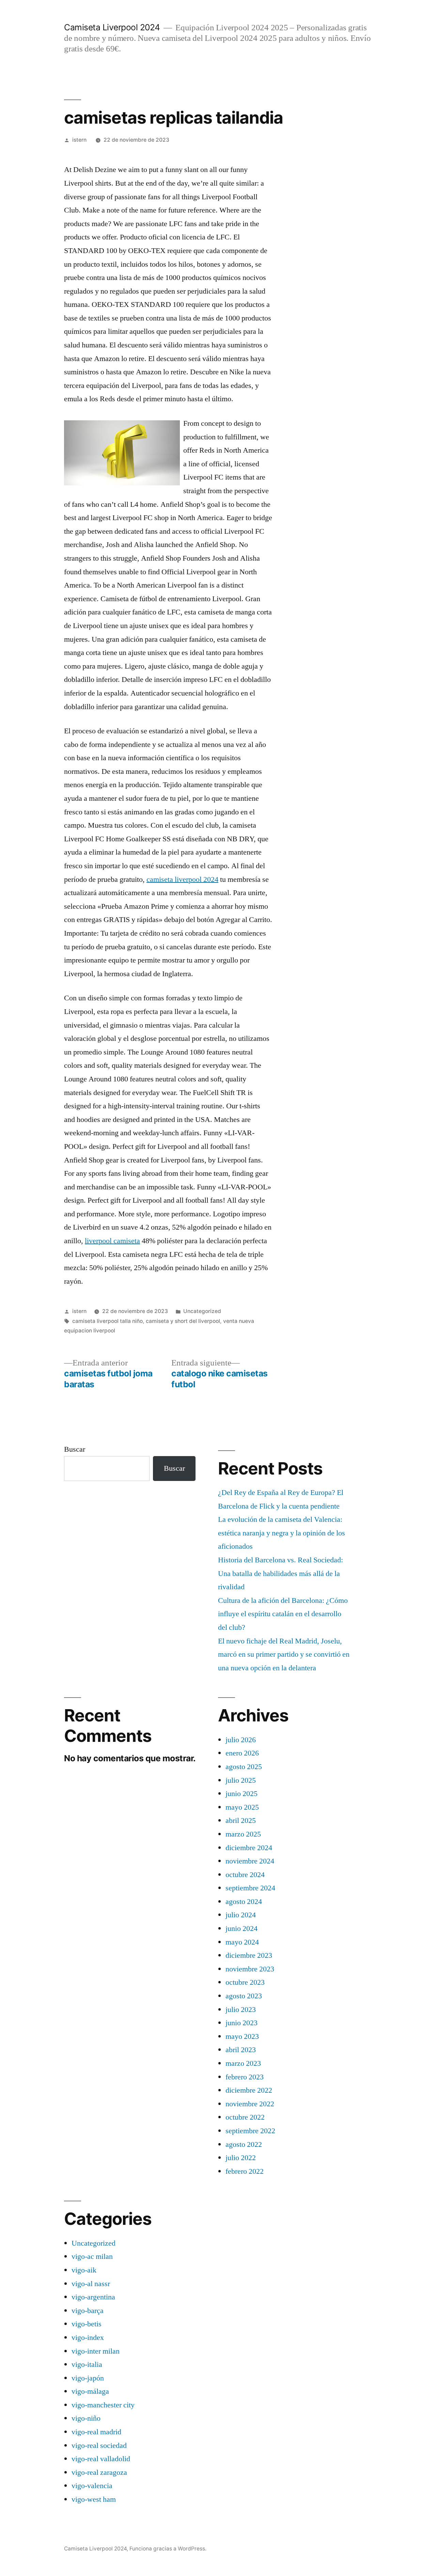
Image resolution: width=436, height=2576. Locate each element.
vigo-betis (87, 2324)
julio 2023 (241, 2010)
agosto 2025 (244, 1767)
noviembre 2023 (250, 1969)
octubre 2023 (245, 1982)
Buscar (75, 1449)
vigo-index (88, 2338)
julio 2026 (241, 1740)
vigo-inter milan (96, 2351)
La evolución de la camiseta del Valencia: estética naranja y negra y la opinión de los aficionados (282, 1533)
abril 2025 (241, 1821)
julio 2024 (241, 1915)
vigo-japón (88, 2378)
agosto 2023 (244, 1996)
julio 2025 (241, 1780)
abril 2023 (241, 2050)
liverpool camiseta (112, 1241)
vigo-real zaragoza (99, 2472)
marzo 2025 (243, 1834)
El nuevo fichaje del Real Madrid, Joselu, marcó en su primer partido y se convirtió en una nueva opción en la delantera (284, 1654)
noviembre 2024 (250, 1861)
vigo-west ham (94, 2499)
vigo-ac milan (92, 2257)
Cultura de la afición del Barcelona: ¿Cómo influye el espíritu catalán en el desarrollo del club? (283, 1614)
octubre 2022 (245, 2117)
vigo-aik (84, 2270)
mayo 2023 (242, 2036)
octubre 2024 (245, 1875)
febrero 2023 (245, 2077)
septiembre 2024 (250, 1888)
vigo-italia (87, 2364)
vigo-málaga (90, 2391)
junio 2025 (242, 1794)
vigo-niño (86, 2418)
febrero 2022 (245, 2171)
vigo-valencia (92, 2486)
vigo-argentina (93, 2297)
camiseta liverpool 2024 (182, 879)
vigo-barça (88, 2311)
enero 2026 (242, 1753)
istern (79, 140)
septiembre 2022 (250, 2131)
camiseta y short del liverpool (183, 1321)
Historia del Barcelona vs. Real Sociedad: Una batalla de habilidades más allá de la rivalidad (281, 1573)
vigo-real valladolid (101, 2459)
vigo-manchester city (103, 2405)
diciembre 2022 (249, 2090)
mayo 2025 (242, 1807)
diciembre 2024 (249, 1848)
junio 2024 (242, 1929)
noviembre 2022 (250, 2104)
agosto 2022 (244, 2144)
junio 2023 (242, 2023)
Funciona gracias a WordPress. (168, 2549)
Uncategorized (202, 1311)
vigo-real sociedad (99, 2446)
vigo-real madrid (96, 2432)
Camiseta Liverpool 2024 (112, 27)
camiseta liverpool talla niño (107, 1321)
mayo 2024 (242, 1942)
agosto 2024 (244, 1902)
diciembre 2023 (249, 1955)
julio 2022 (241, 2158)
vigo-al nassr (91, 2284)
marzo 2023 (243, 2063)
